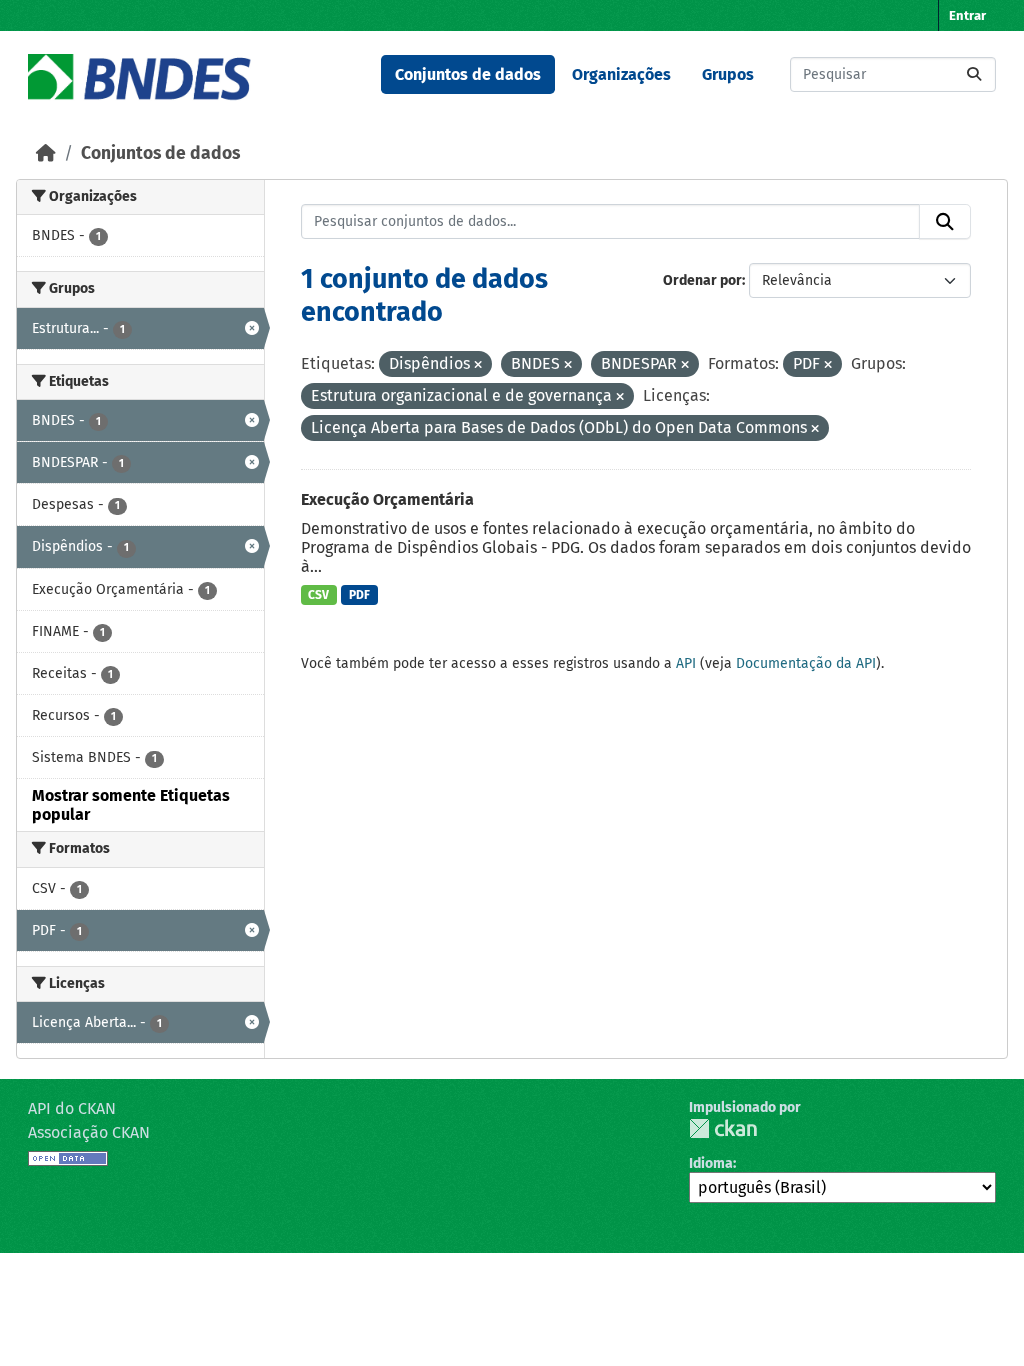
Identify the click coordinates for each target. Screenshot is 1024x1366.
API (686, 663)
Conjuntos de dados (468, 74)
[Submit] (974, 74)
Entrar (967, 15)
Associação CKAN (89, 1132)
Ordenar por (702, 280)
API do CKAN (72, 1108)
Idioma (711, 1163)
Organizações (621, 74)
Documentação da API (806, 663)
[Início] (46, 153)
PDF (359, 595)
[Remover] (478, 365)
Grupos (728, 74)
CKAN (723, 1128)
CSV (318, 595)
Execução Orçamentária (387, 499)
